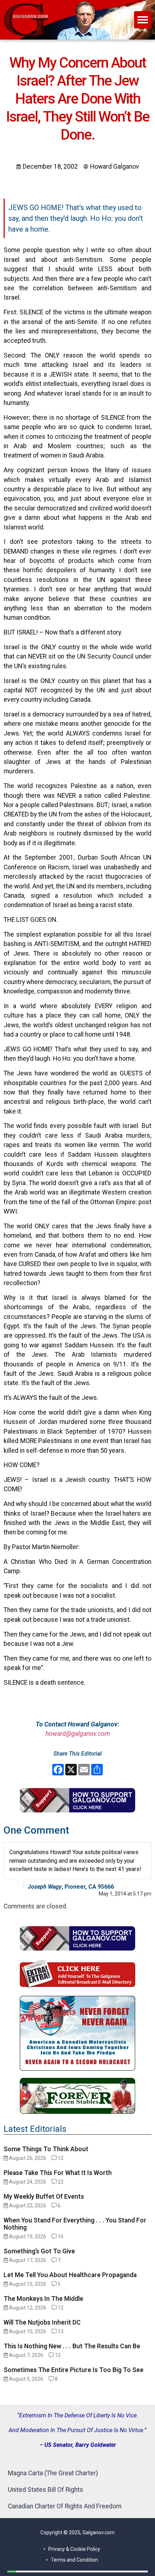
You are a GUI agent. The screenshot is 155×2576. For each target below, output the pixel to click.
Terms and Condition (74, 2560)
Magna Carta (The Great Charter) (53, 2473)
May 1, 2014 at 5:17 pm (125, 1894)
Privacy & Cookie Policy (74, 2549)
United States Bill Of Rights (46, 2490)
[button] (143, 20)
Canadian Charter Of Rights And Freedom (65, 2506)
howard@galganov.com (78, 1734)
